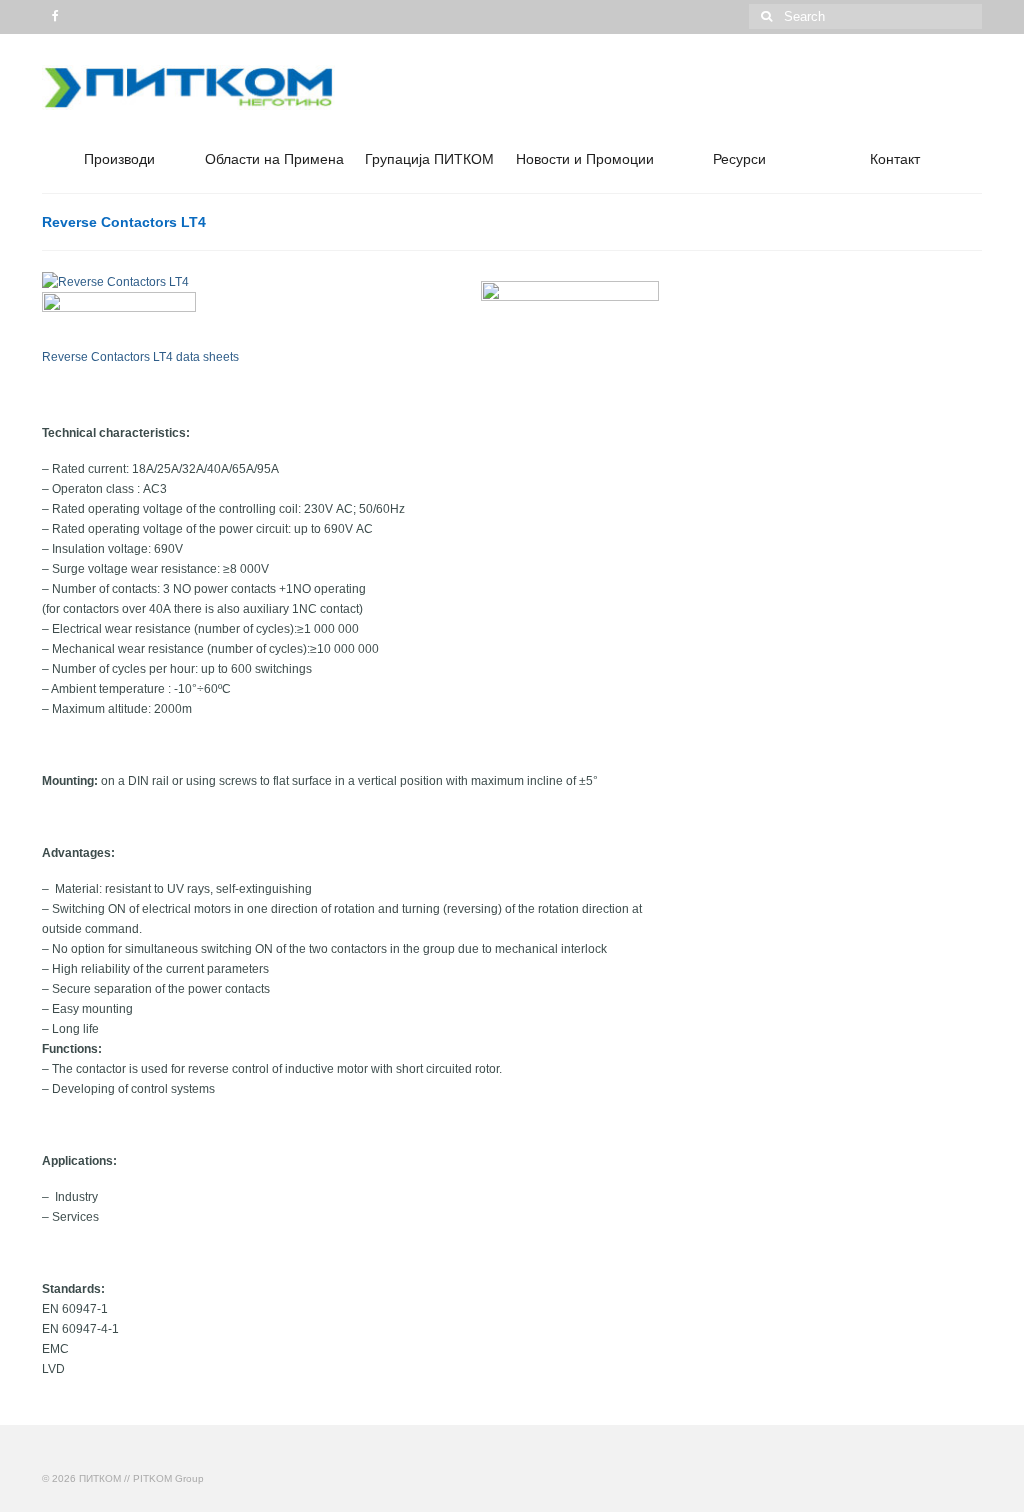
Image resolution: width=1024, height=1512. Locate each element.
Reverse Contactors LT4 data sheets (140, 357)
